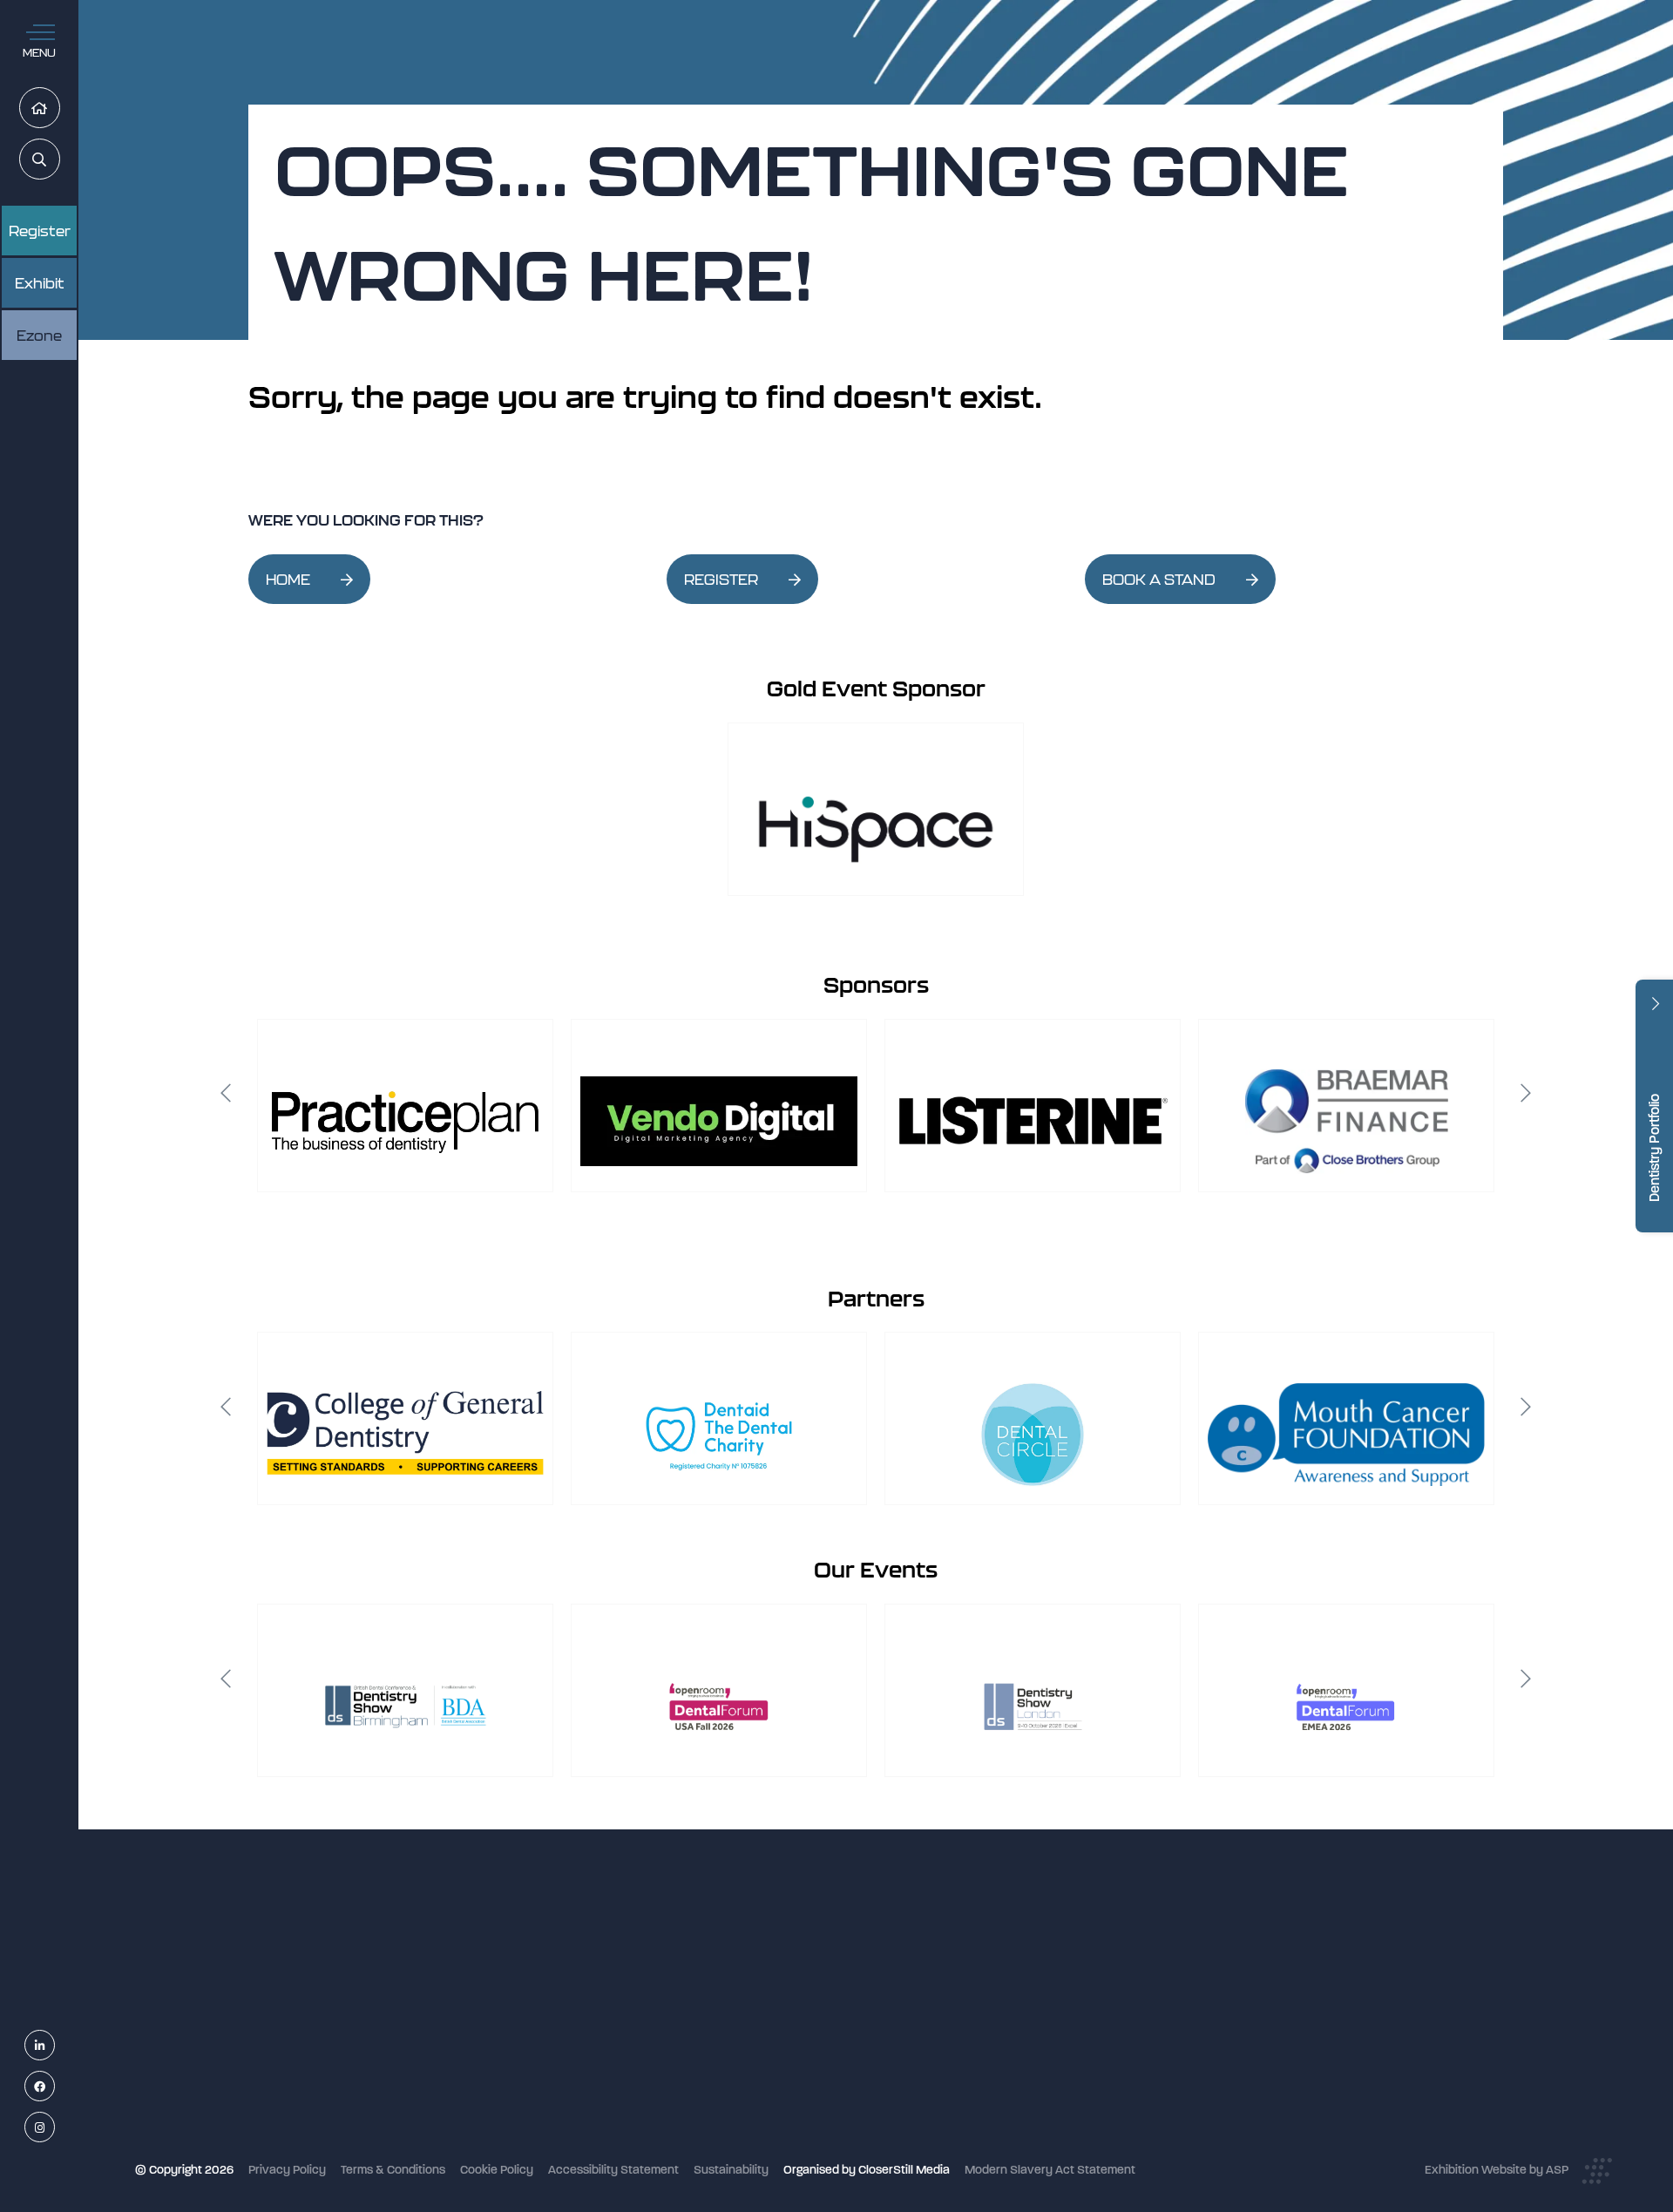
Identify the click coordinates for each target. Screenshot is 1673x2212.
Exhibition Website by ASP (1497, 2170)
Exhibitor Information (724, 1987)
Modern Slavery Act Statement (1050, 2170)
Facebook (54, 2087)
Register (40, 231)
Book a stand (702, 2033)
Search (60, 160)
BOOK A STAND (1159, 580)
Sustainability (731, 2170)
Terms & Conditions (393, 2170)
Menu (39, 53)
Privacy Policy (287, 2170)
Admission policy (712, 2056)
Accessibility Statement (613, 2170)
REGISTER (721, 580)
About (683, 2125)
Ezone (39, 336)
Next (1526, 1093)
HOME (288, 580)
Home (60, 109)
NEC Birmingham (1132, 1954)
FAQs (681, 2079)
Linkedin (54, 2046)
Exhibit (40, 283)
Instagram (54, 2128)
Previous (226, 1093)
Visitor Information (717, 1963)
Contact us (697, 2103)
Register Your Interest (725, 2009)
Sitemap (689, 2149)
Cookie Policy (497, 2170)
